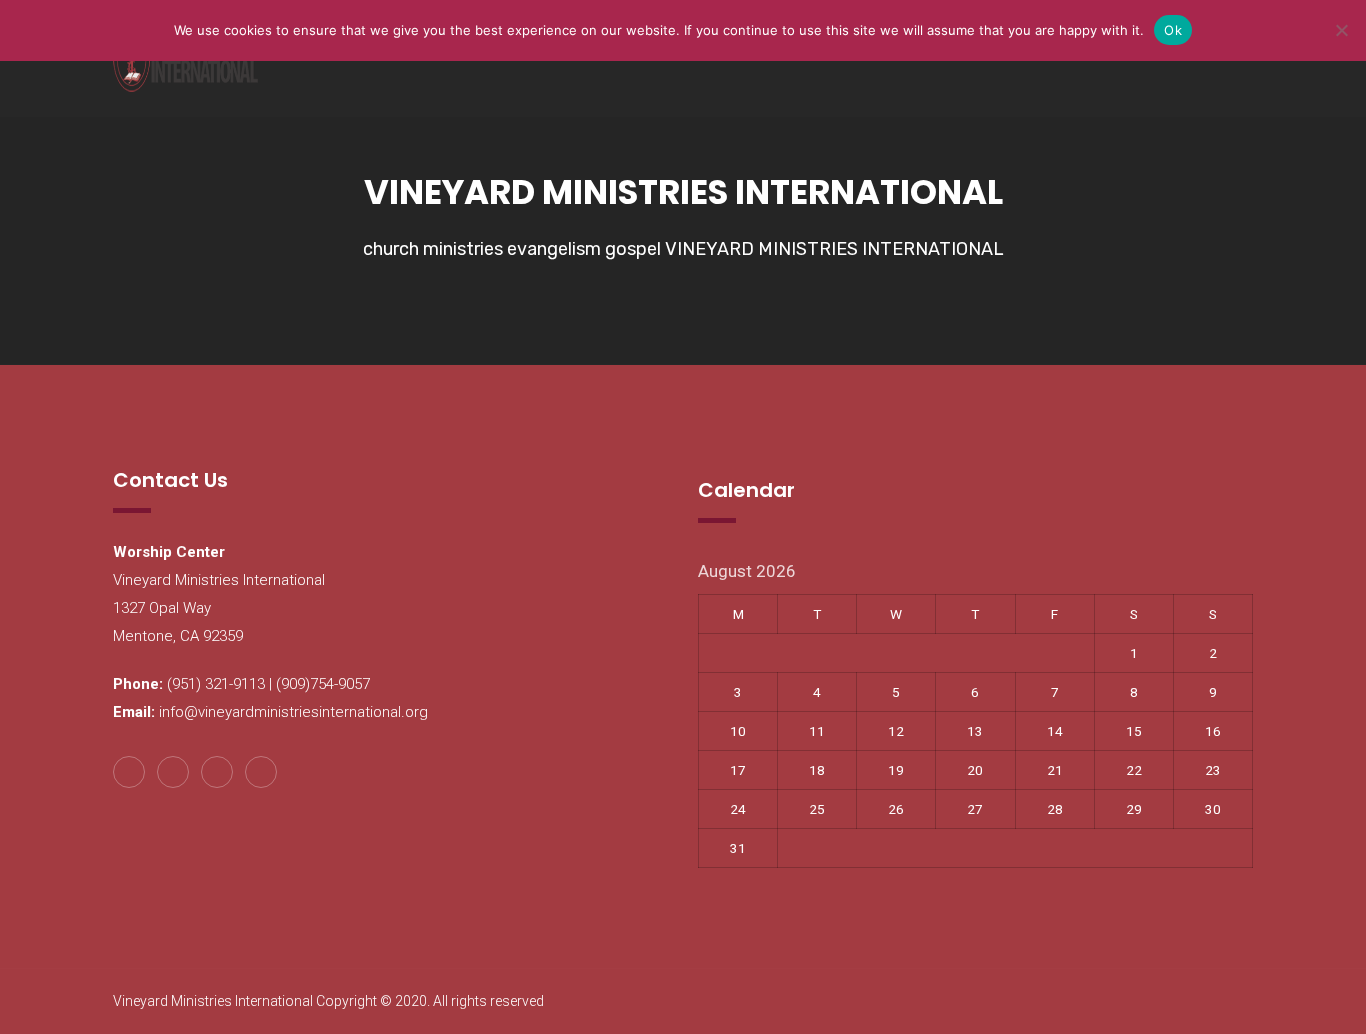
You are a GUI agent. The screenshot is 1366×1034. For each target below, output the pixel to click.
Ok (1173, 30)
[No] (1341, 30)
